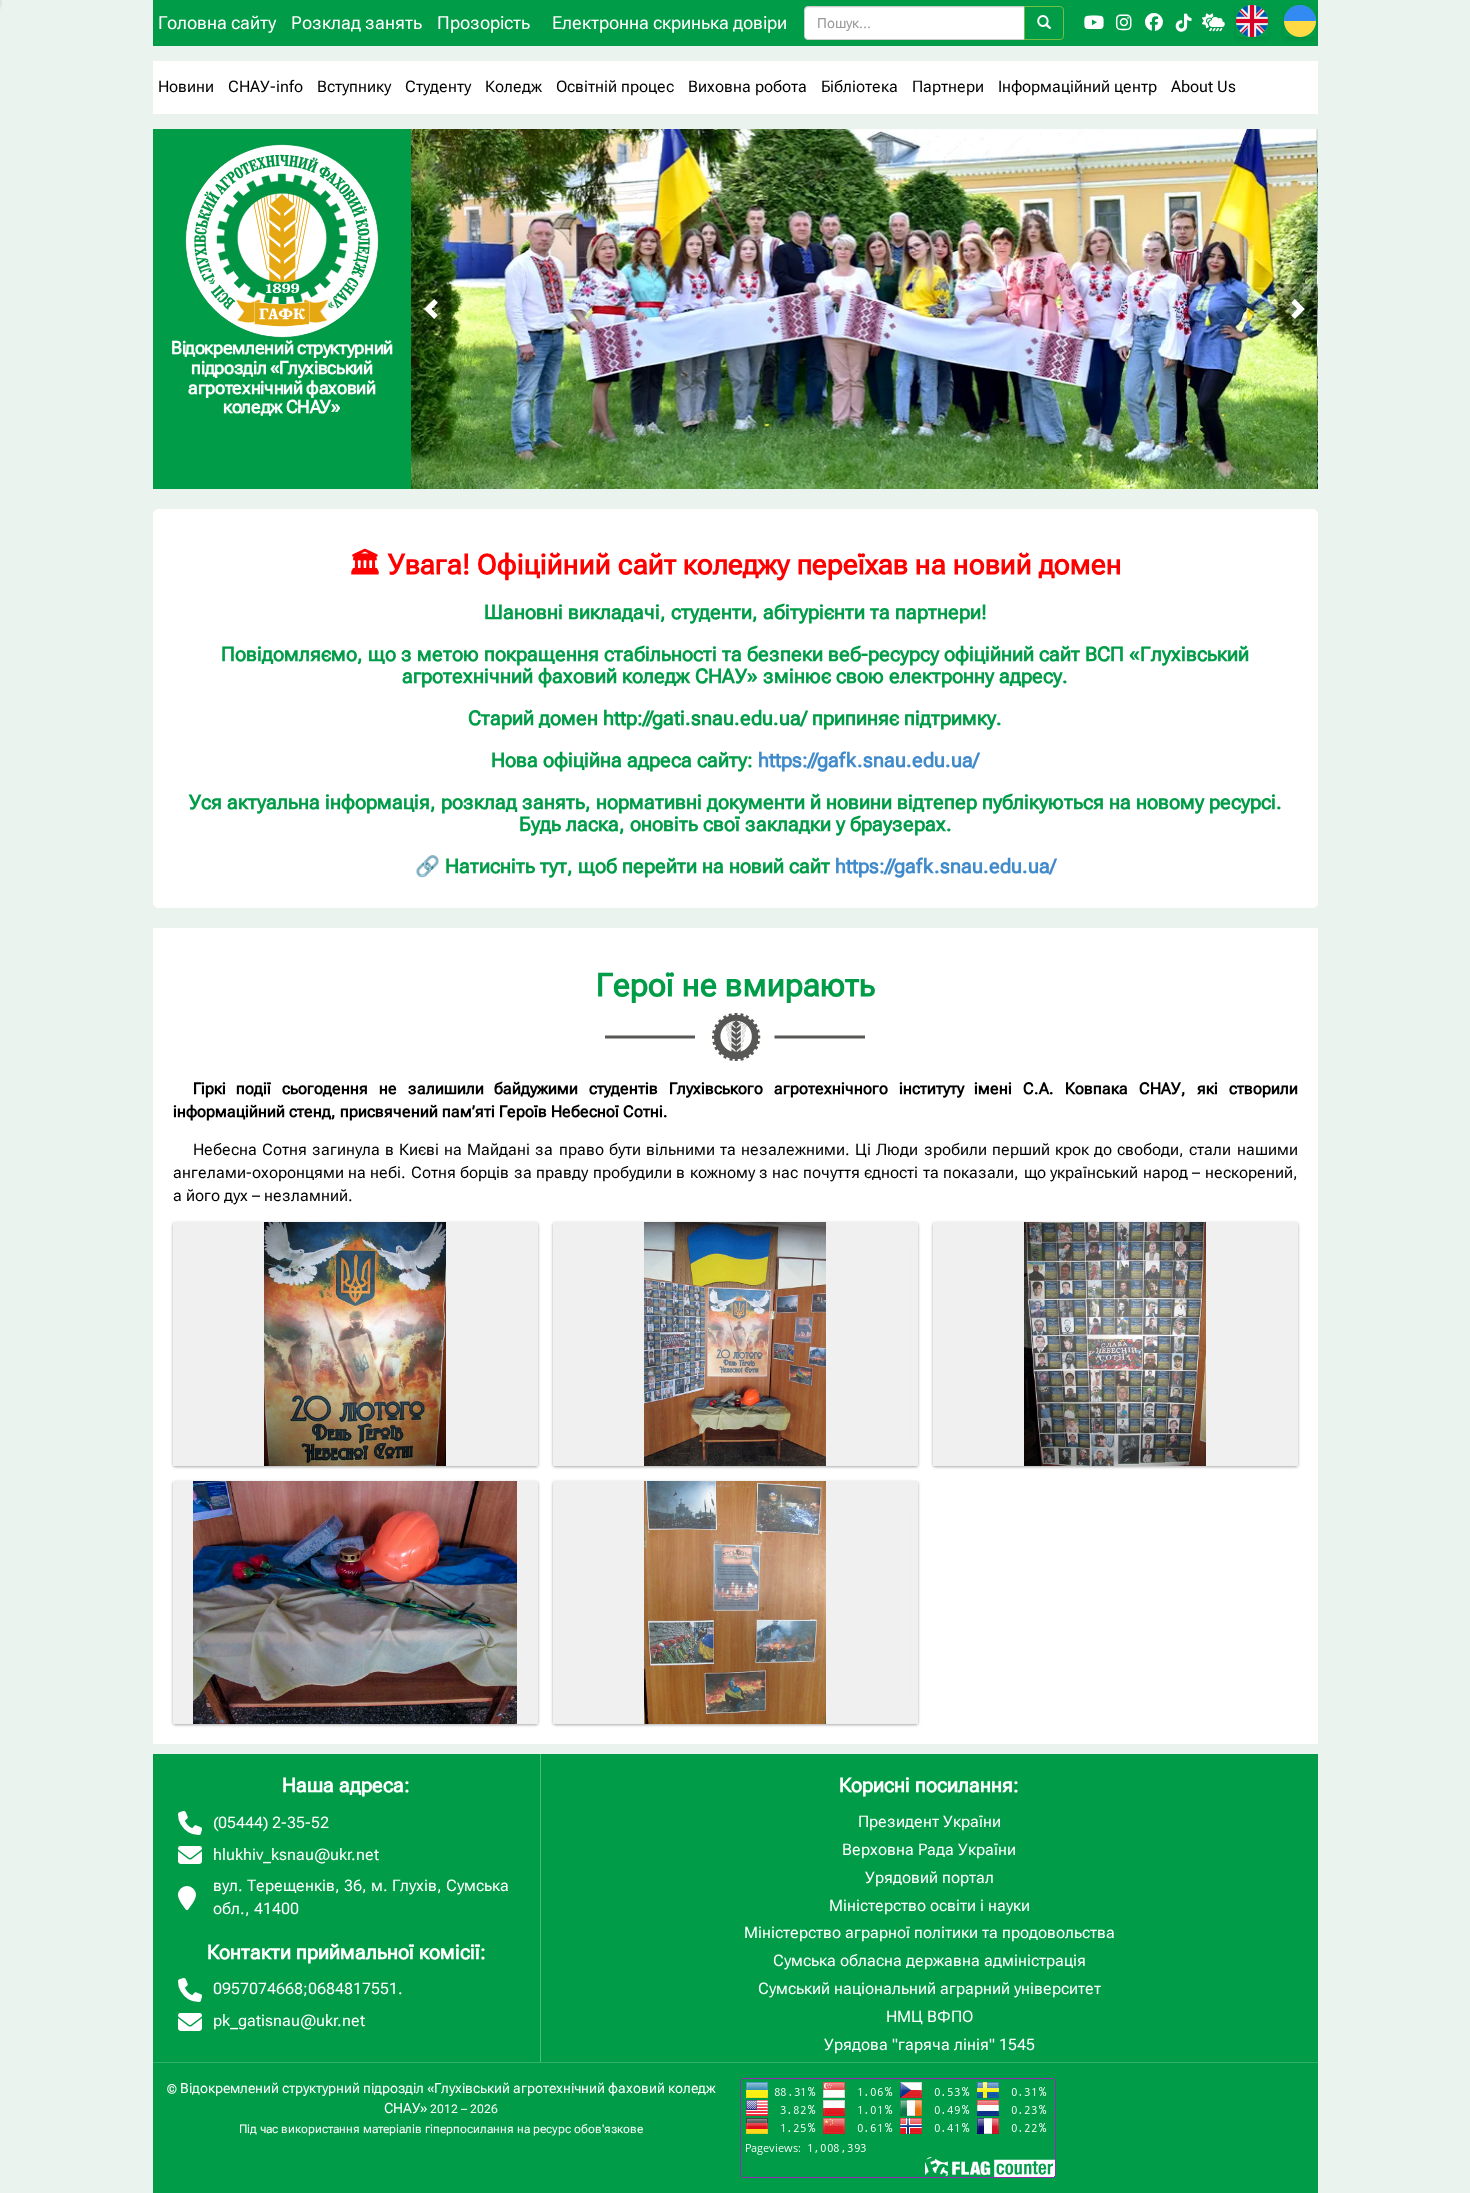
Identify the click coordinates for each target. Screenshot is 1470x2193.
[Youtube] (1094, 23)
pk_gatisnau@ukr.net (289, 2020)
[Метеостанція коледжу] (1214, 23)
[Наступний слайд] (1298, 309)
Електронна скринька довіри (669, 22)
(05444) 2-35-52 (271, 1822)
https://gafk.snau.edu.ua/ (868, 760)
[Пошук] (1044, 23)
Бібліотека (859, 86)
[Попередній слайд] (431, 309)
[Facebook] (1154, 23)
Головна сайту (217, 22)
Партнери (948, 86)
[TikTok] (1184, 23)
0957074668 (258, 1988)
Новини (186, 86)
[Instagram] (1124, 23)
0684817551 (353, 1988)
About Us (1203, 86)
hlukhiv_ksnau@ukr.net (296, 1854)
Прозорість (483, 22)
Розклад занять (356, 22)
